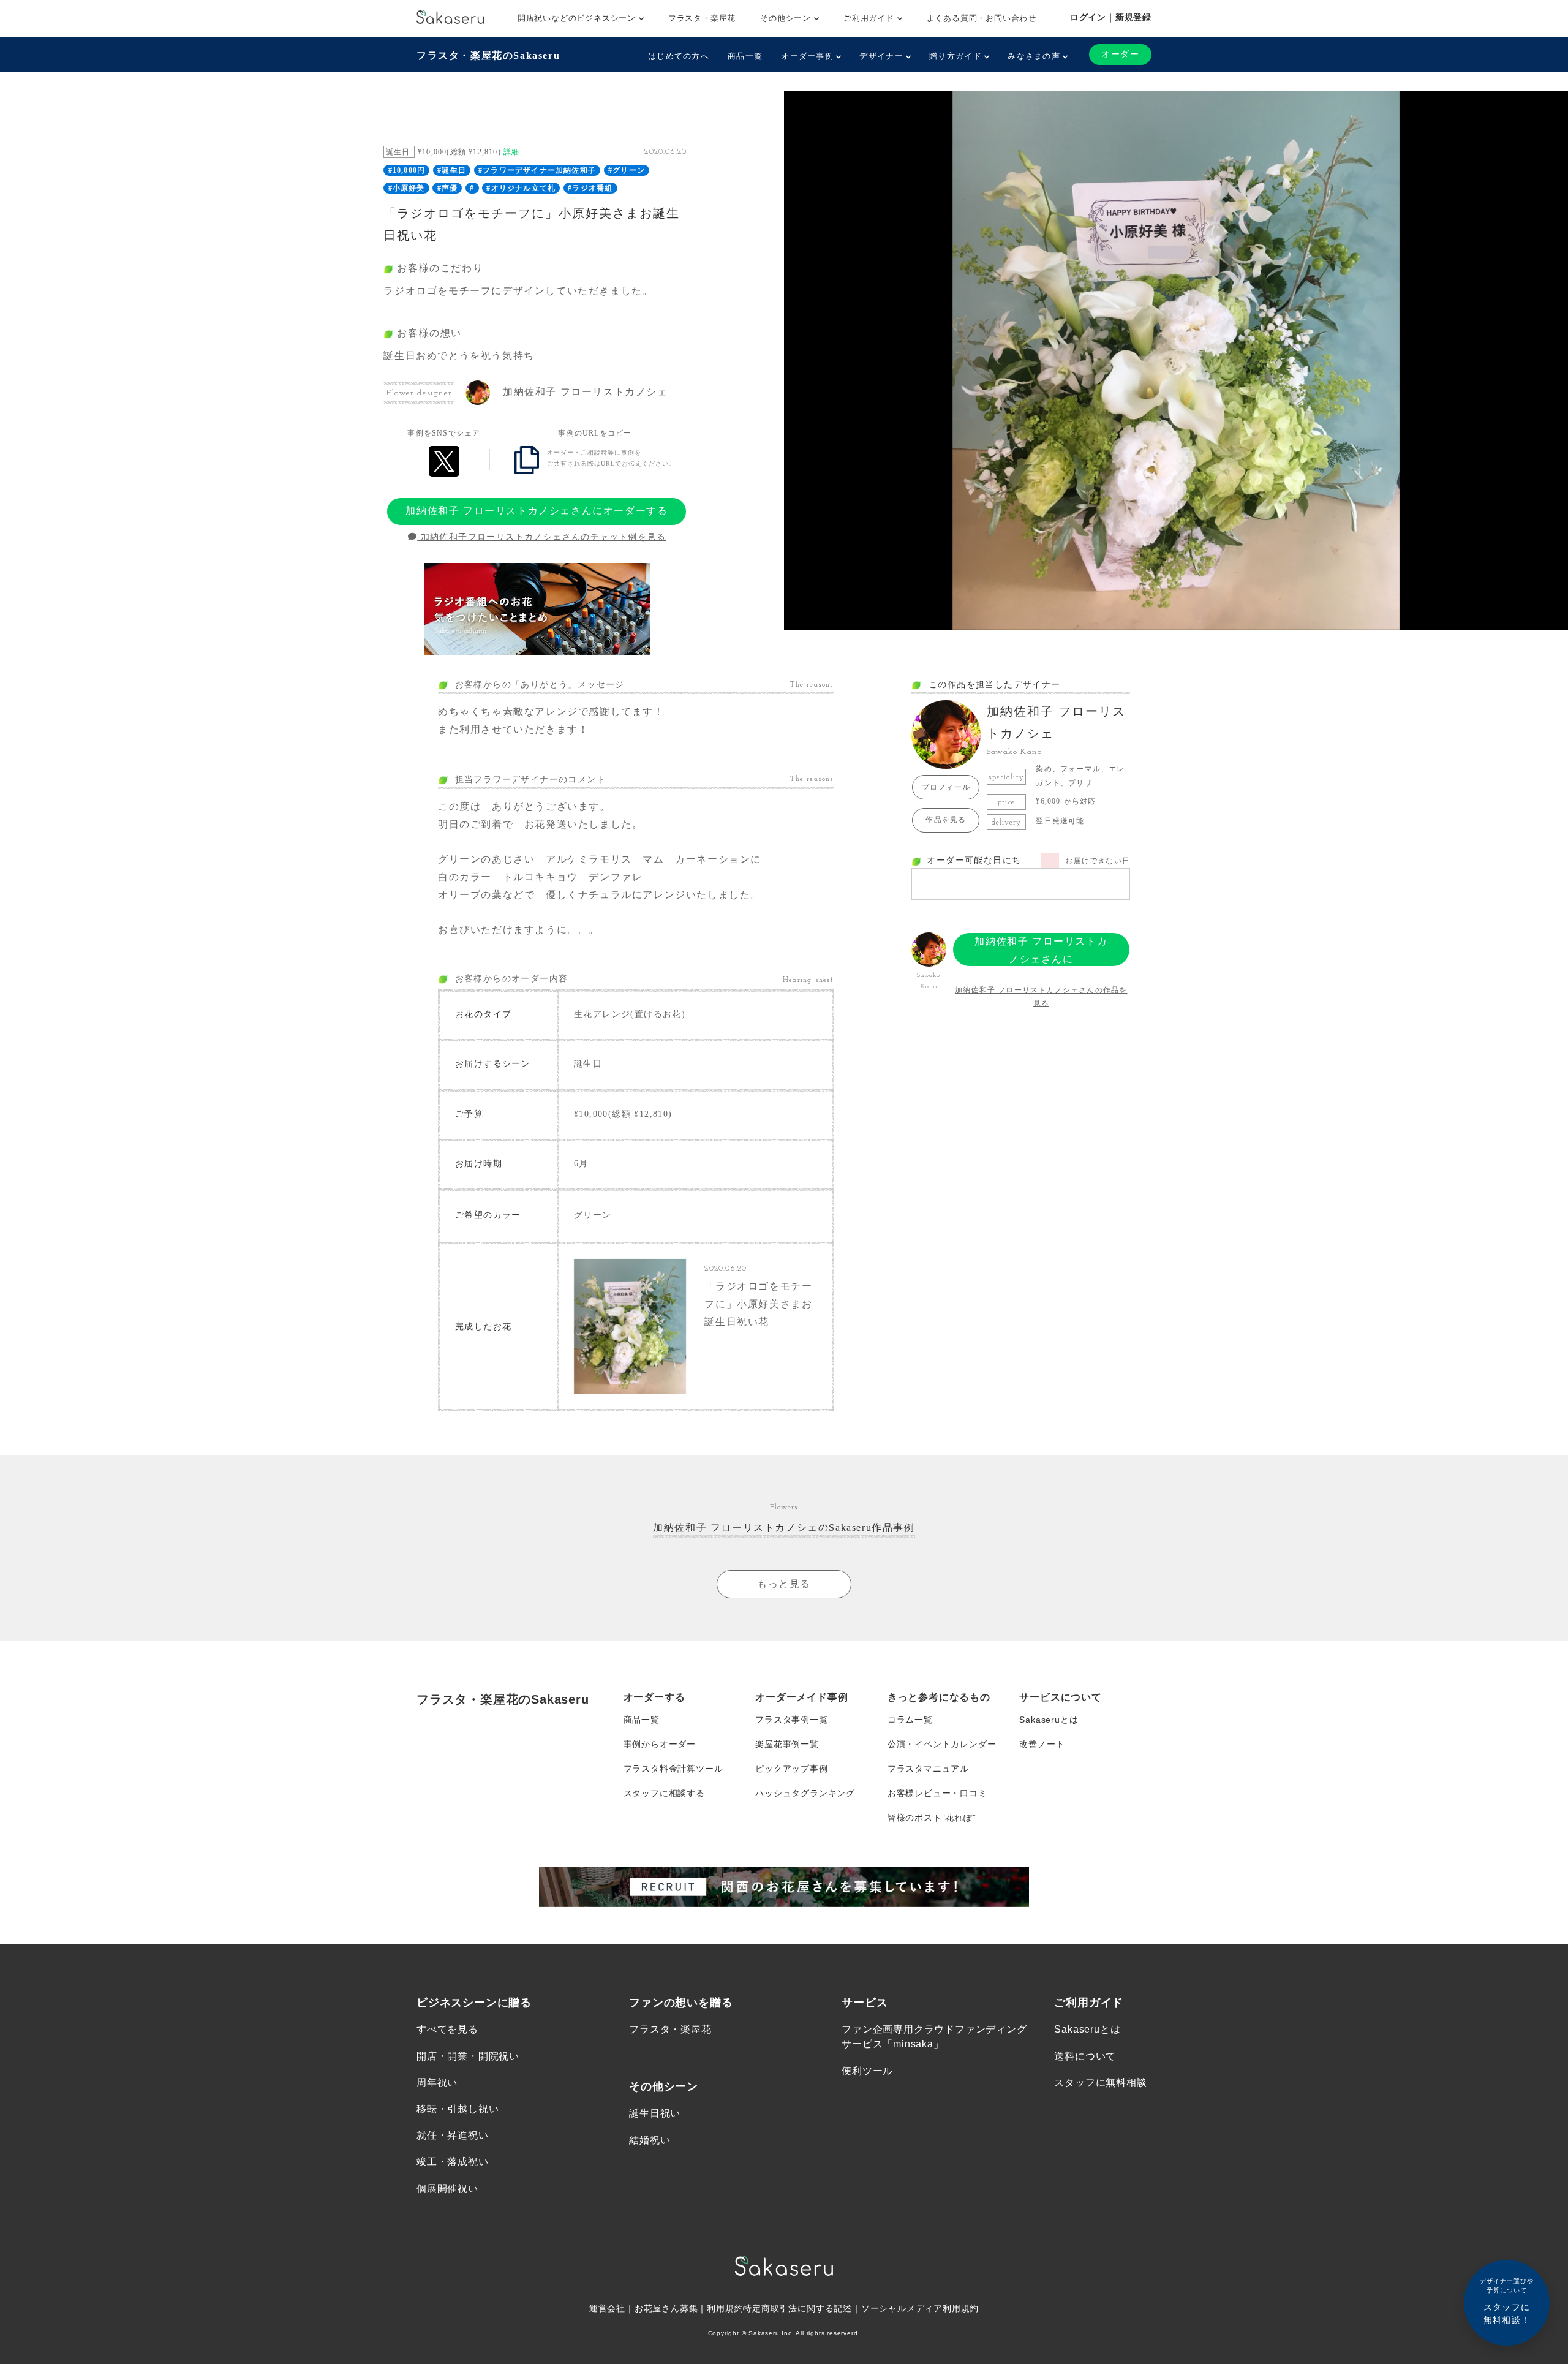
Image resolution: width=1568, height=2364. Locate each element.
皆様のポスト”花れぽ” (932, 1818)
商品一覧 (745, 56)
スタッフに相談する (664, 1793)
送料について (1085, 2056)
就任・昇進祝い (453, 2135)
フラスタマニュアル (928, 1769)
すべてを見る (447, 2029)
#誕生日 (452, 170)
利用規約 (725, 2308)
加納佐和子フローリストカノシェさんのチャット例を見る (541, 537)
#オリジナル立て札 (521, 188)
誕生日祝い (655, 2113)
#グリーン (627, 170)
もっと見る (784, 1584)
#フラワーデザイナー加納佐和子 (537, 170)
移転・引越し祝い (458, 2109)
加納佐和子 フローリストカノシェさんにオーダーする (537, 511)
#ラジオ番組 (590, 188)
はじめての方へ (679, 56)
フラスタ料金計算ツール (673, 1769)
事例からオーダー (660, 1744)
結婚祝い (650, 2140)
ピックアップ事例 (791, 1769)
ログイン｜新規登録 (1111, 17)
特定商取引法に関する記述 (797, 2308)
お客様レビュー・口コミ (937, 1793)
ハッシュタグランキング (805, 1793)
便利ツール (867, 2071)
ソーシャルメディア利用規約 (920, 2308)
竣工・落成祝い (453, 2162)
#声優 (448, 188)
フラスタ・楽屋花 (702, 18)
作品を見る (946, 820)
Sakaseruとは (1049, 1720)
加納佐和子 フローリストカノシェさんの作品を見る (1041, 997)
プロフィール (946, 787)
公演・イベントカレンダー (942, 1744)
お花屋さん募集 (666, 2308)
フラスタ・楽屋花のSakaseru (488, 55)
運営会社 (607, 2308)
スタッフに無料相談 (1100, 2083)
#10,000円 (407, 170)
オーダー (1120, 54)
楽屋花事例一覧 (787, 1744)
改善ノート (1042, 1744)
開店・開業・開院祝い (468, 2056)
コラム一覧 (910, 1720)
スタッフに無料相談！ (1507, 2301)
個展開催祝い (447, 2188)
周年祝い (437, 2083)
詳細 (511, 152)
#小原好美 (407, 188)
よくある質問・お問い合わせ (982, 18)
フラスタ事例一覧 (791, 1720)
